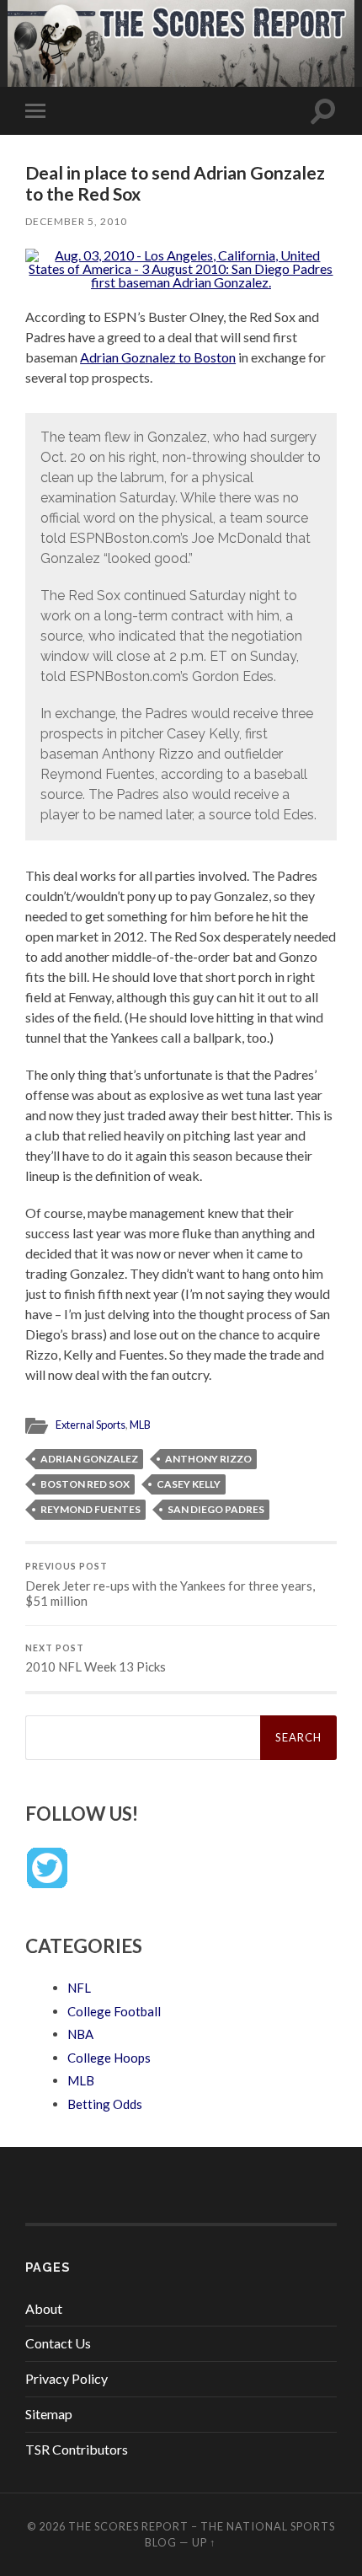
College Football (114, 2011)
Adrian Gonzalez (89, 1459)
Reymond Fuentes (90, 1509)
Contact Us (58, 2343)
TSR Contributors (77, 2449)
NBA (80, 2034)
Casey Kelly (189, 1484)
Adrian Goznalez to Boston (158, 357)
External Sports (90, 1425)
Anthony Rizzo (208, 1459)
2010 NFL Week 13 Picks (96, 1659)
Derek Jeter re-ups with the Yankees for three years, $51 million (170, 1585)
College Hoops (109, 2058)
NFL (79, 1988)
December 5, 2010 (76, 221)
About (44, 2308)
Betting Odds (105, 2104)
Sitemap (49, 2414)
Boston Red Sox (85, 1484)
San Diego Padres (216, 1509)
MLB (140, 1425)
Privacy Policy (67, 2378)
